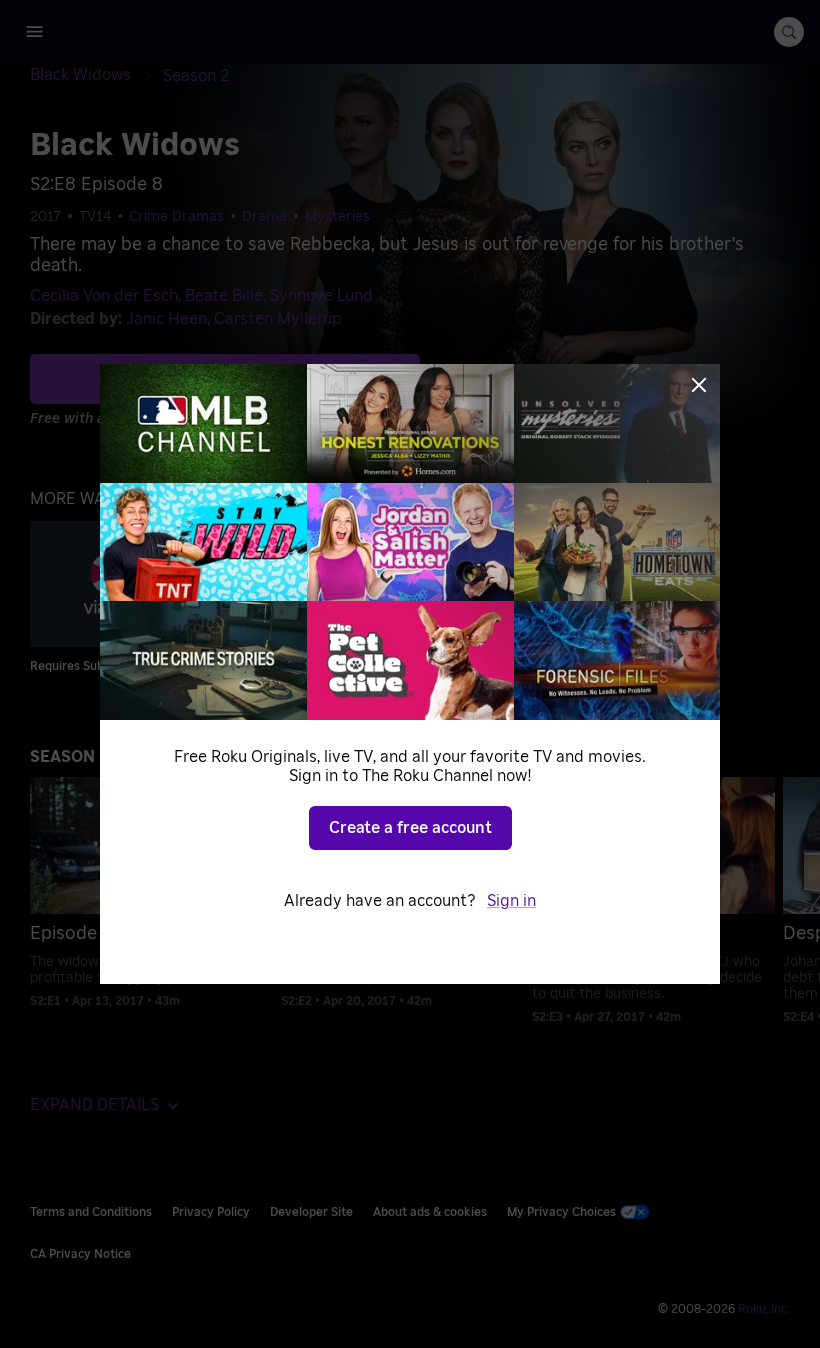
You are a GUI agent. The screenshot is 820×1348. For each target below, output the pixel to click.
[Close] (699, 385)
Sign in (511, 901)
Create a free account (410, 828)
